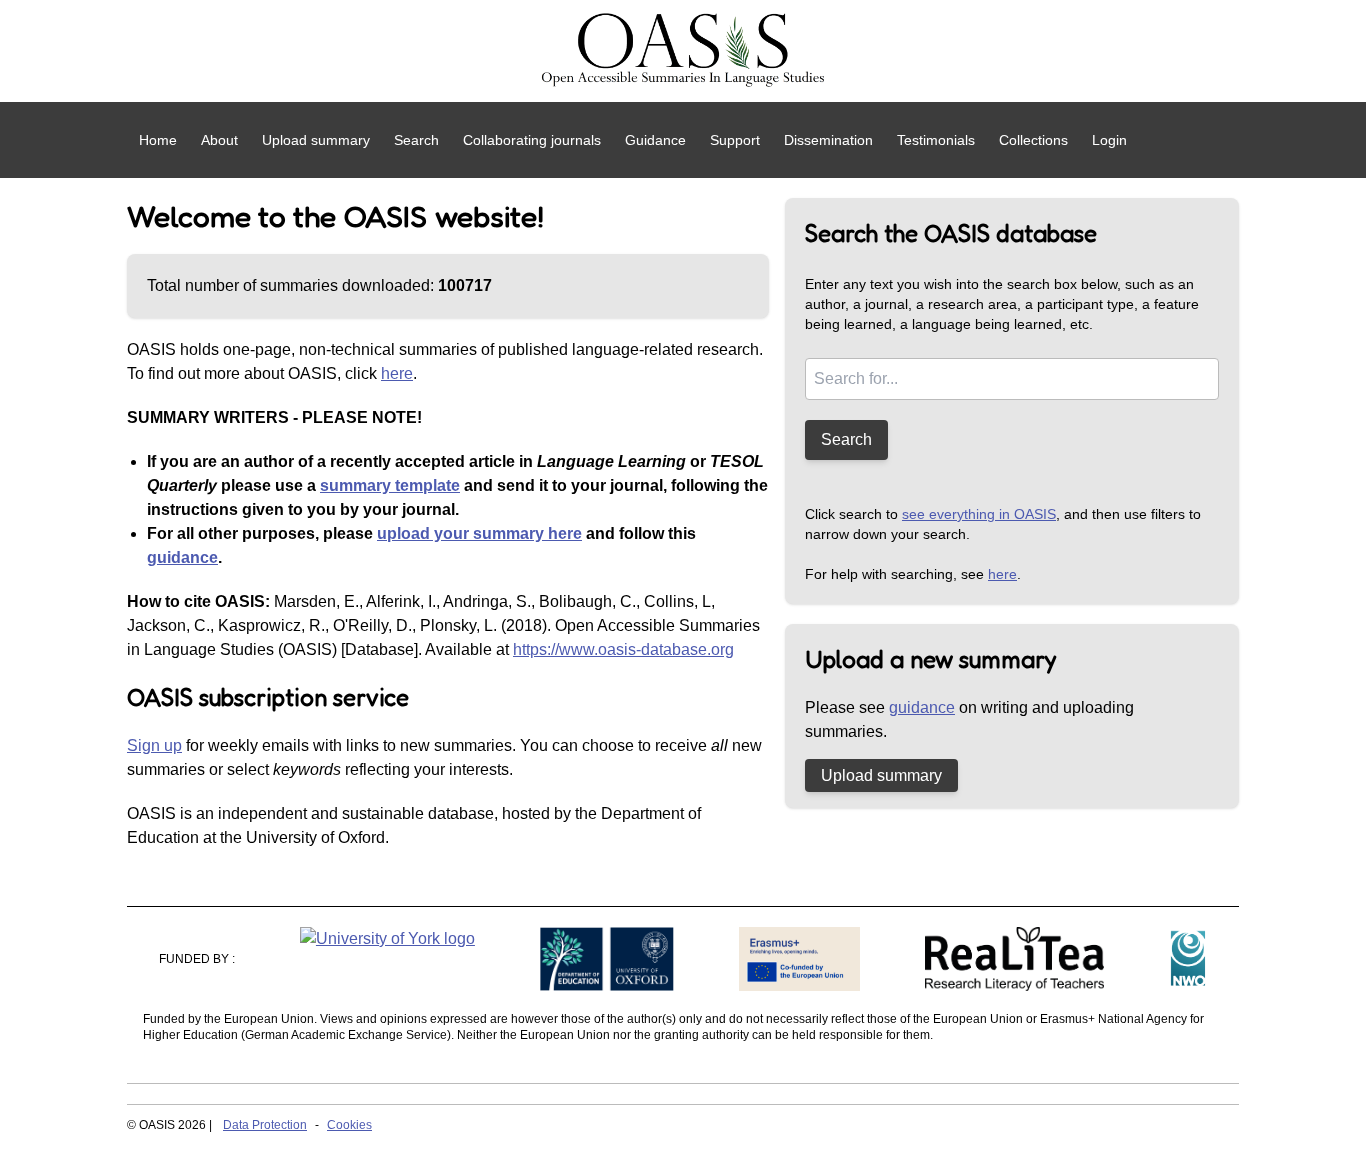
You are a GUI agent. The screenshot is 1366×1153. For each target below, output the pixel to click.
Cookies (349, 1125)
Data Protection (265, 1125)
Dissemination (828, 140)
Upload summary (316, 140)
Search (416, 140)
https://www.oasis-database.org (623, 649)
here (397, 373)
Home (158, 140)
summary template (390, 485)
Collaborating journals (532, 140)
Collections (1033, 140)
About (219, 140)
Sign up (154, 745)
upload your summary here (479, 533)
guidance (182, 557)
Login (1109, 140)
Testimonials (936, 140)
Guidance (655, 140)
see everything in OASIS (979, 514)
